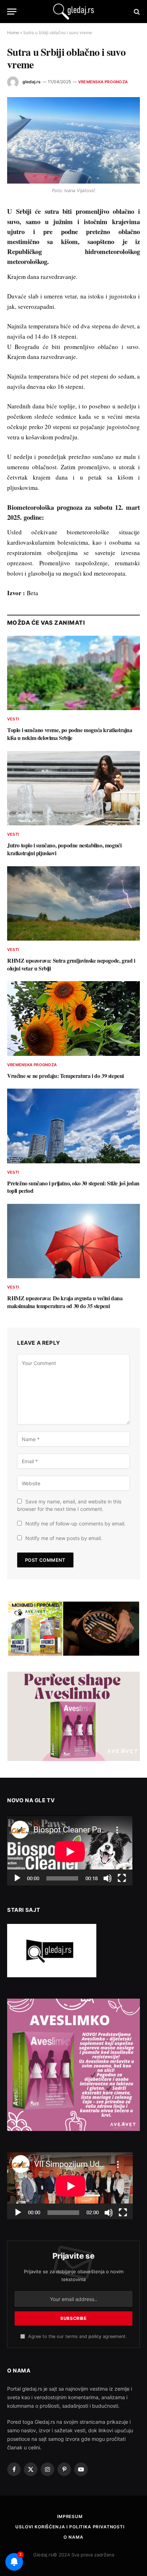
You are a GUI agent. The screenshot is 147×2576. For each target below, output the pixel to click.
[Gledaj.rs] (73, 12)
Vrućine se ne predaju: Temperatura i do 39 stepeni (65, 1076)
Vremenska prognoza (103, 82)
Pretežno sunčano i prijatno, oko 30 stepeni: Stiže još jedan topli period (73, 1187)
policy (95, 2336)
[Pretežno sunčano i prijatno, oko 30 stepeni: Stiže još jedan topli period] (73, 1126)
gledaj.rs (32, 82)
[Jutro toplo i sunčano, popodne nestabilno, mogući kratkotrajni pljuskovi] (73, 788)
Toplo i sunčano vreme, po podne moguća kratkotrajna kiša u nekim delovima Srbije (70, 734)
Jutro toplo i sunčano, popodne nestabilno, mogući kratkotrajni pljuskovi (64, 849)
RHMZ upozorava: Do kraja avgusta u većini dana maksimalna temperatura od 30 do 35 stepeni (65, 1302)
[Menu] (12, 12)
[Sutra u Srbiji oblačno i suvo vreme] (73, 140)
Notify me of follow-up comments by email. (75, 1524)
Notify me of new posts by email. (64, 1538)
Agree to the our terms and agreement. (77, 2336)
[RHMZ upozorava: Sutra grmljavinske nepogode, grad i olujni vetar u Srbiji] (73, 903)
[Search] (136, 12)
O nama (73, 2537)
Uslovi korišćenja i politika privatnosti (70, 2527)
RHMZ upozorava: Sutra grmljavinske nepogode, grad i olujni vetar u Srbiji (71, 964)
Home (13, 33)
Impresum (70, 2516)
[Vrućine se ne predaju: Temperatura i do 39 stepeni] (73, 1018)
